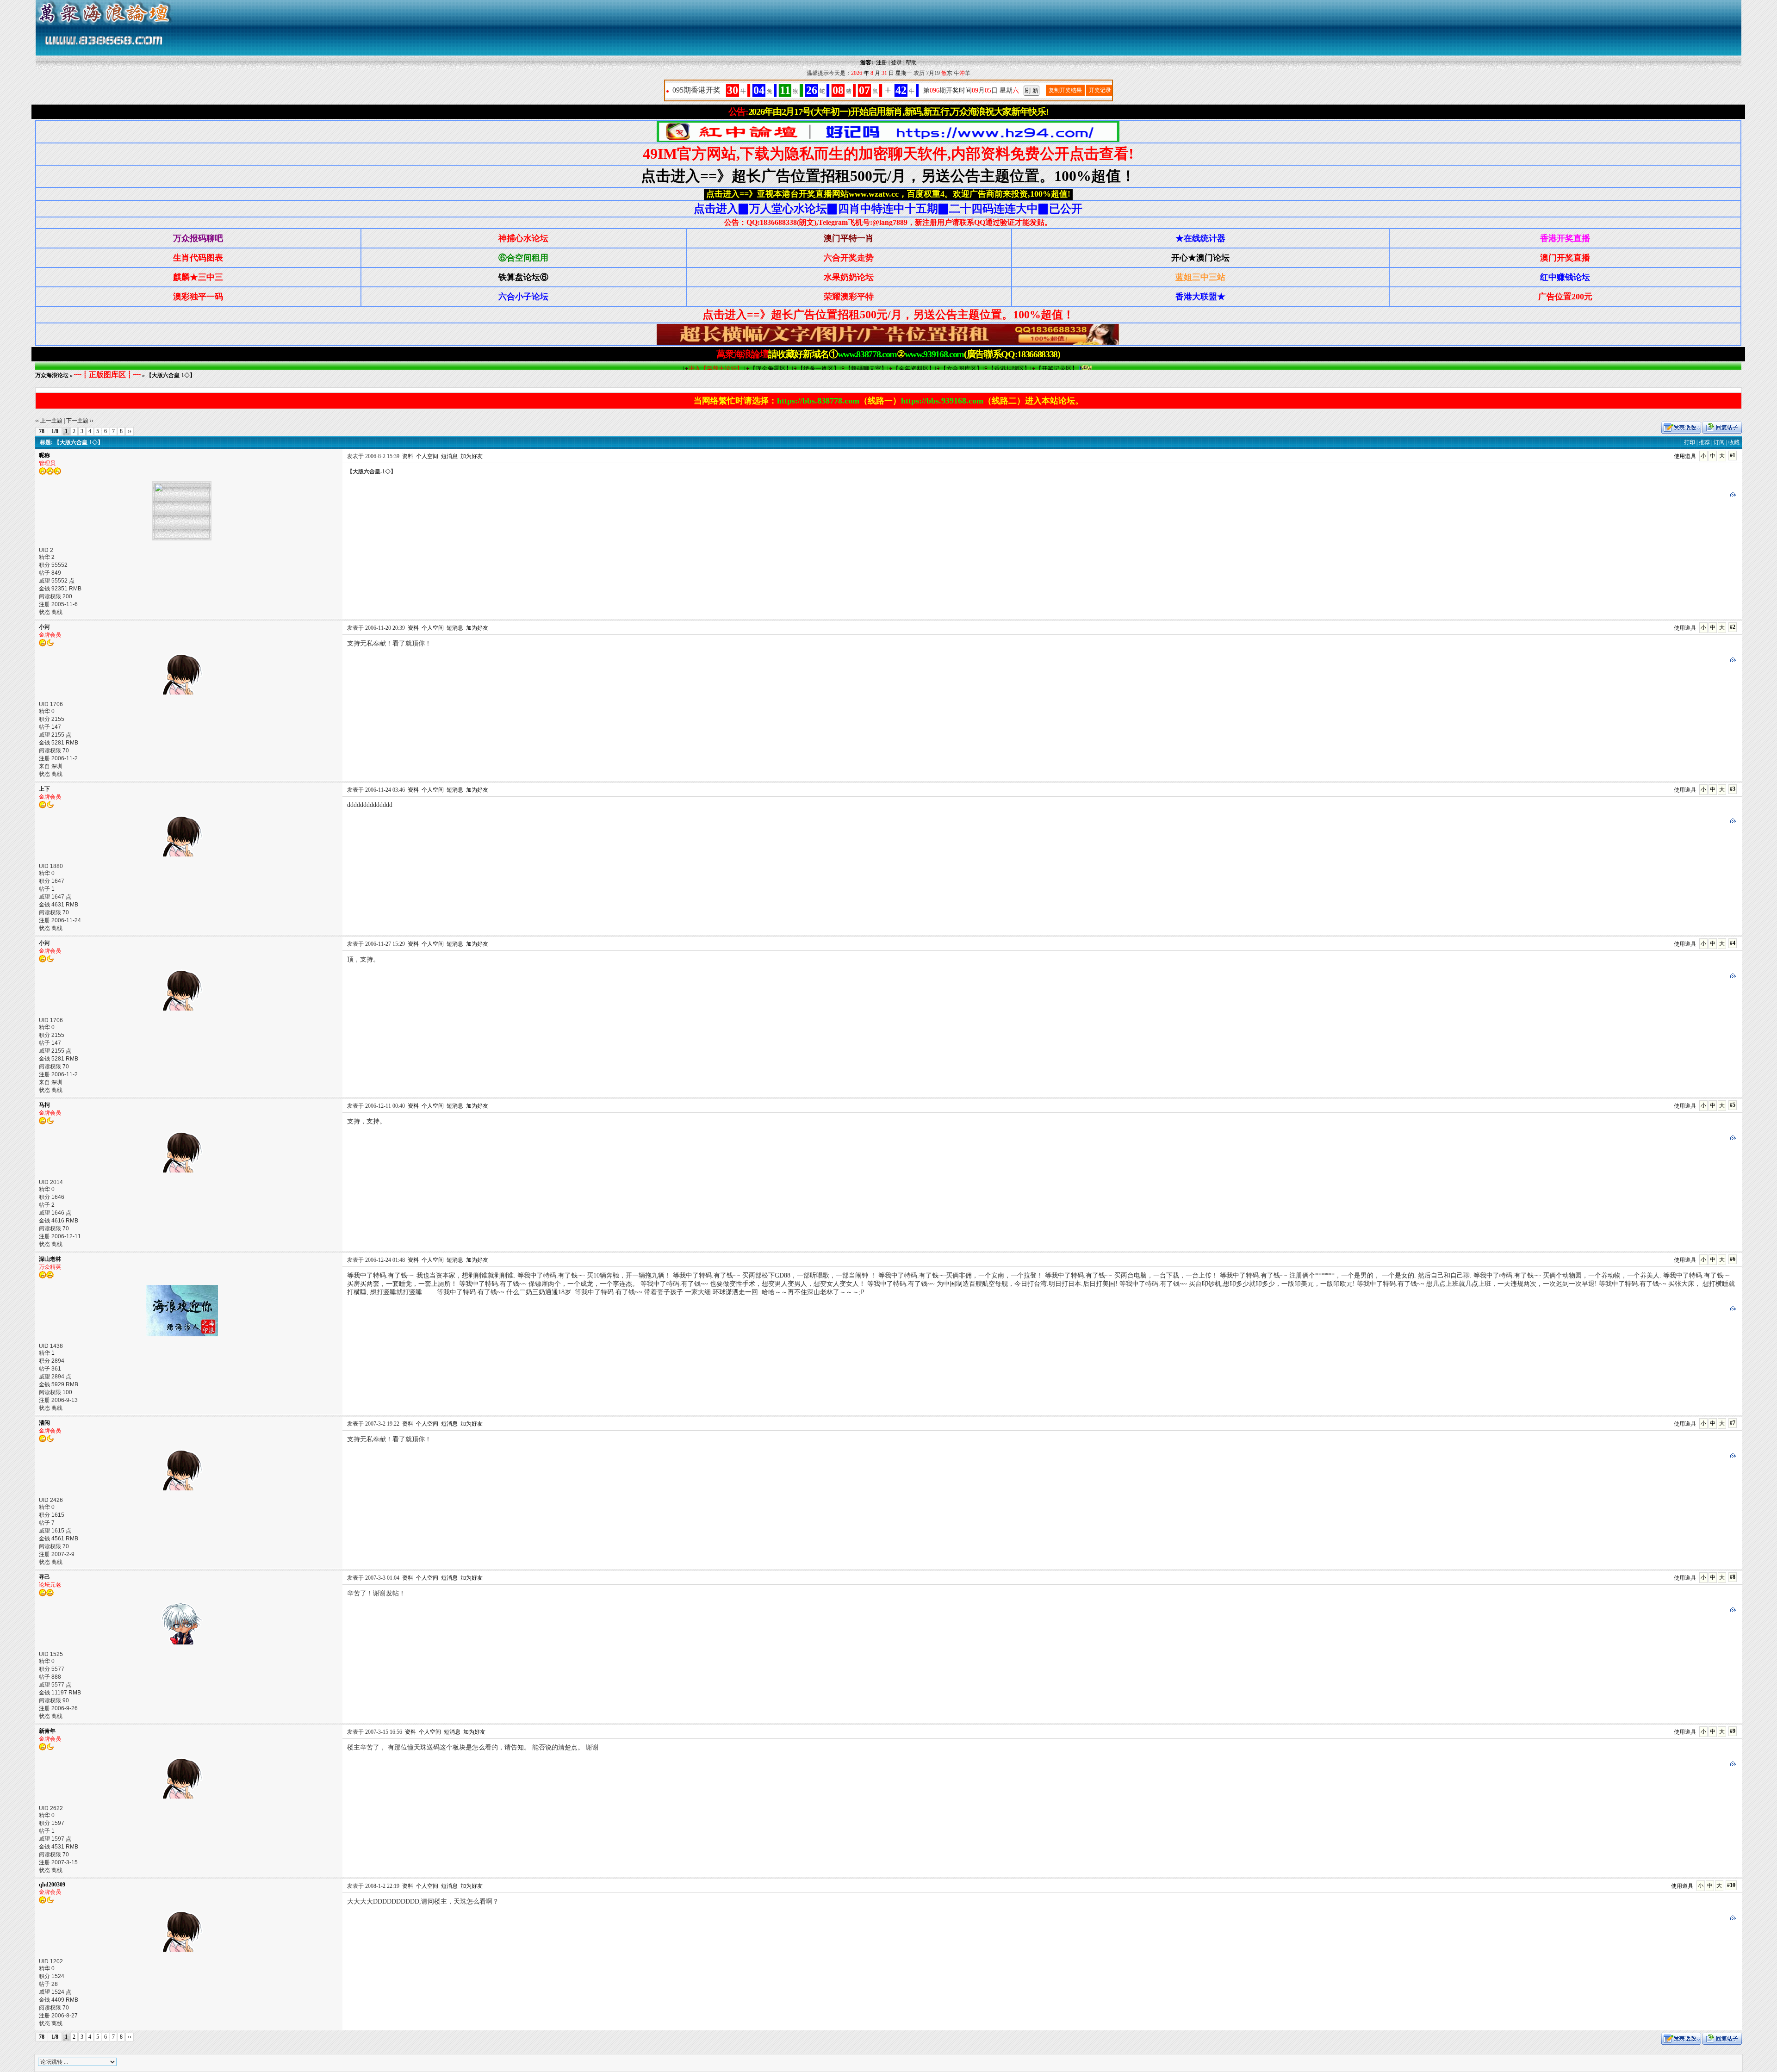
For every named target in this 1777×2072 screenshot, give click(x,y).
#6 (1733, 1259)
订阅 (1719, 442)
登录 (896, 62)
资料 (408, 456)
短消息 (449, 456)
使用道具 (1685, 456)
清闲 (44, 1423)
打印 (1690, 442)
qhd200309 (52, 1885)
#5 (1733, 1105)
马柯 (44, 1105)
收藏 (1734, 442)
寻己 (44, 1577)
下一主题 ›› (80, 421)
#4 (1733, 943)
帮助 (911, 62)
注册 (882, 62)
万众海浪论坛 (52, 375)
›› (130, 431)
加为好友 (472, 456)
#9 (1733, 1731)
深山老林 (50, 1259)
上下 (44, 789)
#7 (1733, 1423)
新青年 (47, 1731)
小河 (44, 627)
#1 (1733, 455)
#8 (1733, 1577)
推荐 (1704, 442)
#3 (1733, 789)
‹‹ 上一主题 (49, 421)
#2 (1733, 627)
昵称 (44, 455)
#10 (1731, 1885)
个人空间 (427, 456)
